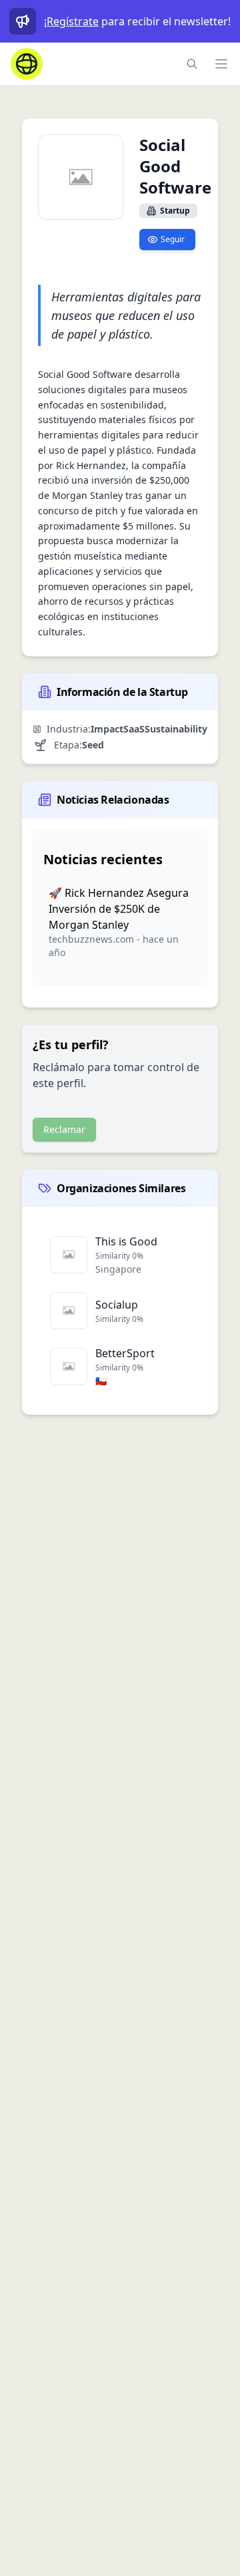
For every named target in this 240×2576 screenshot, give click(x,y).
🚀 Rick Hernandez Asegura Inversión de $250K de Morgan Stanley (119, 909)
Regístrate (73, 21)
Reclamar (64, 1129)
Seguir (173, 239)
